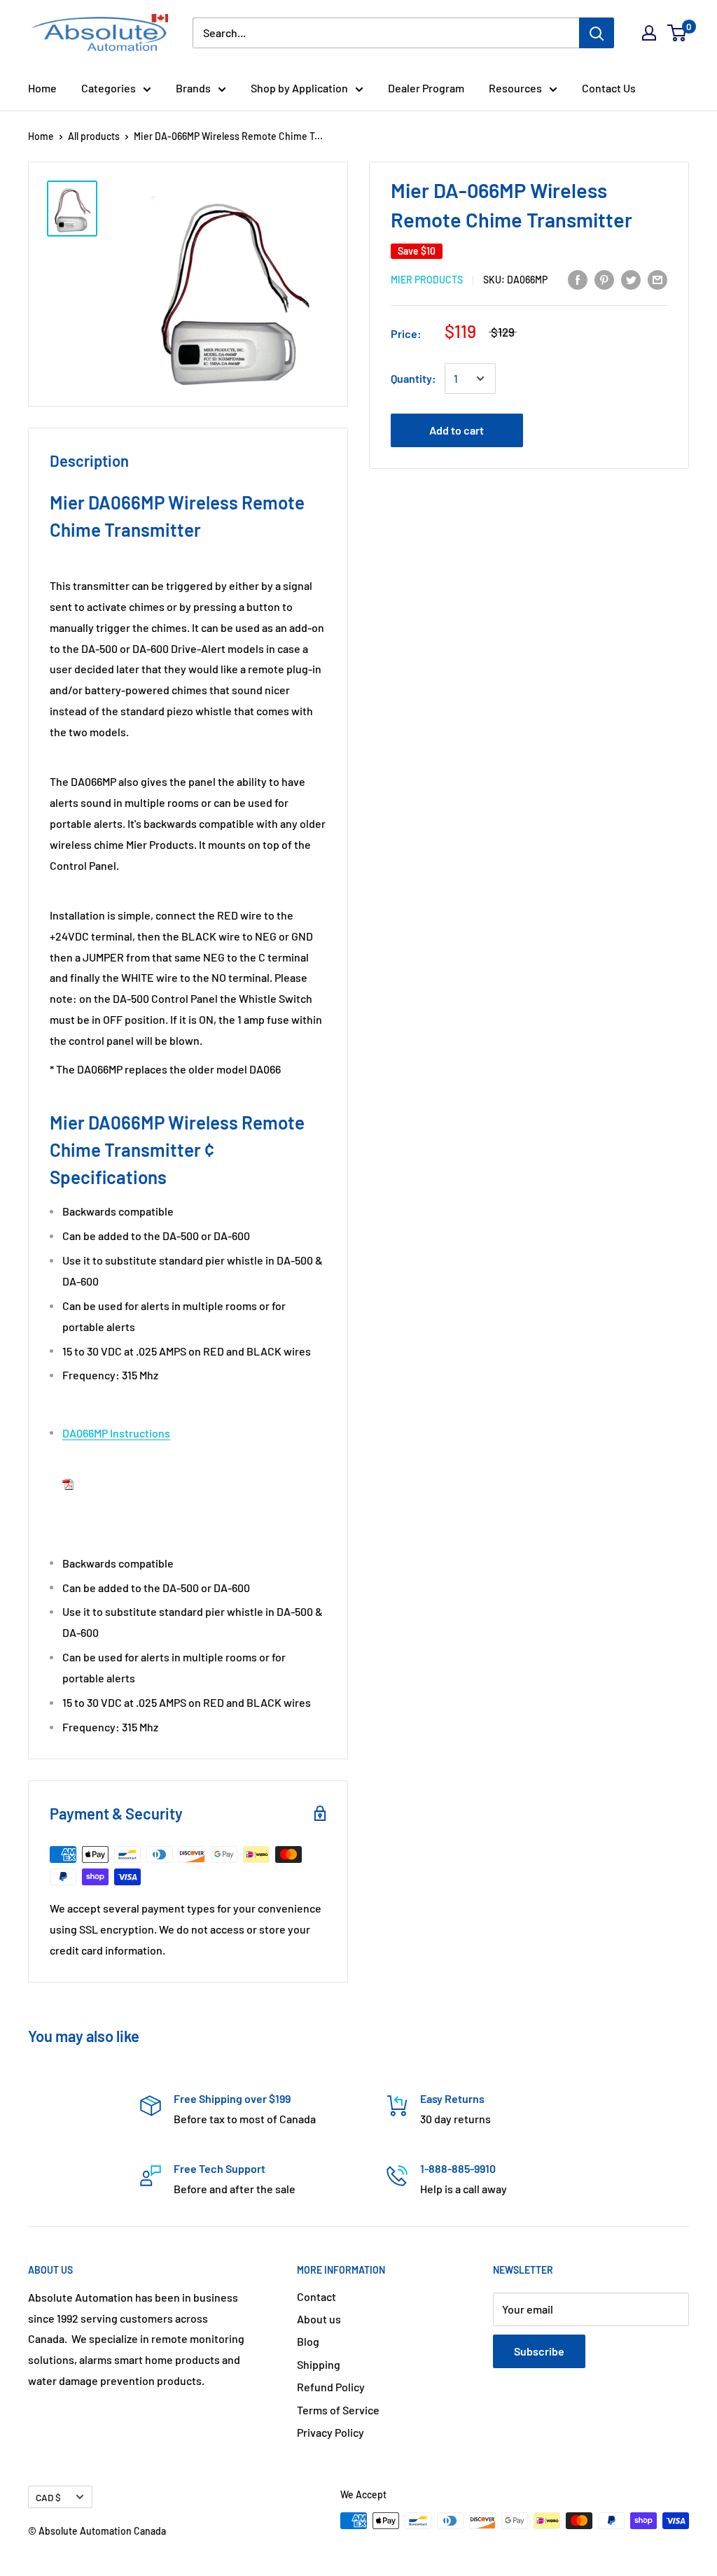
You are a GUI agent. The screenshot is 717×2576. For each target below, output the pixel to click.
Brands (193, 88)
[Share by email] (657, 279)
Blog (308, 2341)
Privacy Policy (330, 2432)
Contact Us (609, 88)
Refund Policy (331, 2387)
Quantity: (413, 378)
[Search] (597, 33)
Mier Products (427, 280)
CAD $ (48, 2497)
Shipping (319, 2364)
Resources (515, 88)
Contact (316, 2296)
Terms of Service (338, 2410)
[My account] (649, 33)
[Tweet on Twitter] (631, 279)
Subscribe (539, 2351)
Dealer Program (426, 88)
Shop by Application (299, 88)
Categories (109, 88)
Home (42, 88)
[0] (677, 33)
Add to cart (457, 430)
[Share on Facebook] (578, 279)
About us (319, 2319)
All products (94, 136)
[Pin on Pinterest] (604, 279)
